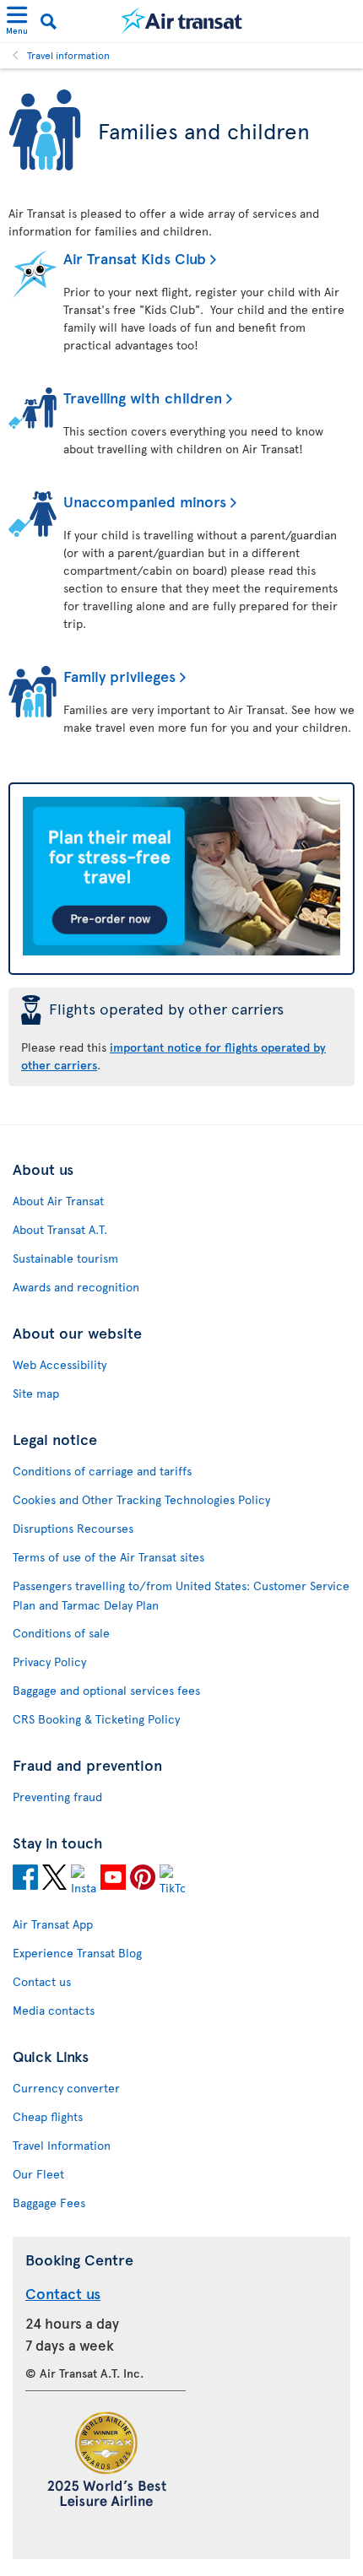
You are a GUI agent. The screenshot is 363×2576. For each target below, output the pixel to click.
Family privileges (119, 676)
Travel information (68, 55)
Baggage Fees (49, 2203)
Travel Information (62, 2145)
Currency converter (66, 2088)
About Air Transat (58, 1201)
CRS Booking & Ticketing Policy (96, 1719)
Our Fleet (38, 2174)
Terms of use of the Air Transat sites (108, 1557)
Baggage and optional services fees (106, 1690)
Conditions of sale (61, 1633)
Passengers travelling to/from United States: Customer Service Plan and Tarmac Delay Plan (181, 1595)
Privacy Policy (49, 1661)
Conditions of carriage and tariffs (102, 1471)
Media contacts (54, 2010)
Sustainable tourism (65, 1258)
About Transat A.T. (60, 1229)
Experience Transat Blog (77, 1953)
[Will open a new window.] (25, 1880)
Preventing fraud (57, 1797)
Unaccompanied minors (145, 501)
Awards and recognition (76, 1287)
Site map (36, 1393)
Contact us (42, 1981)
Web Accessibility (60, 1364)
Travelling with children (143, 397)
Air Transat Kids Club (135, 258)
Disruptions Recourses (73, 1528)
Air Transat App (53, 1924)
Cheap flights (48, 2116)
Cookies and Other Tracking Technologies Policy (141, 1499)
